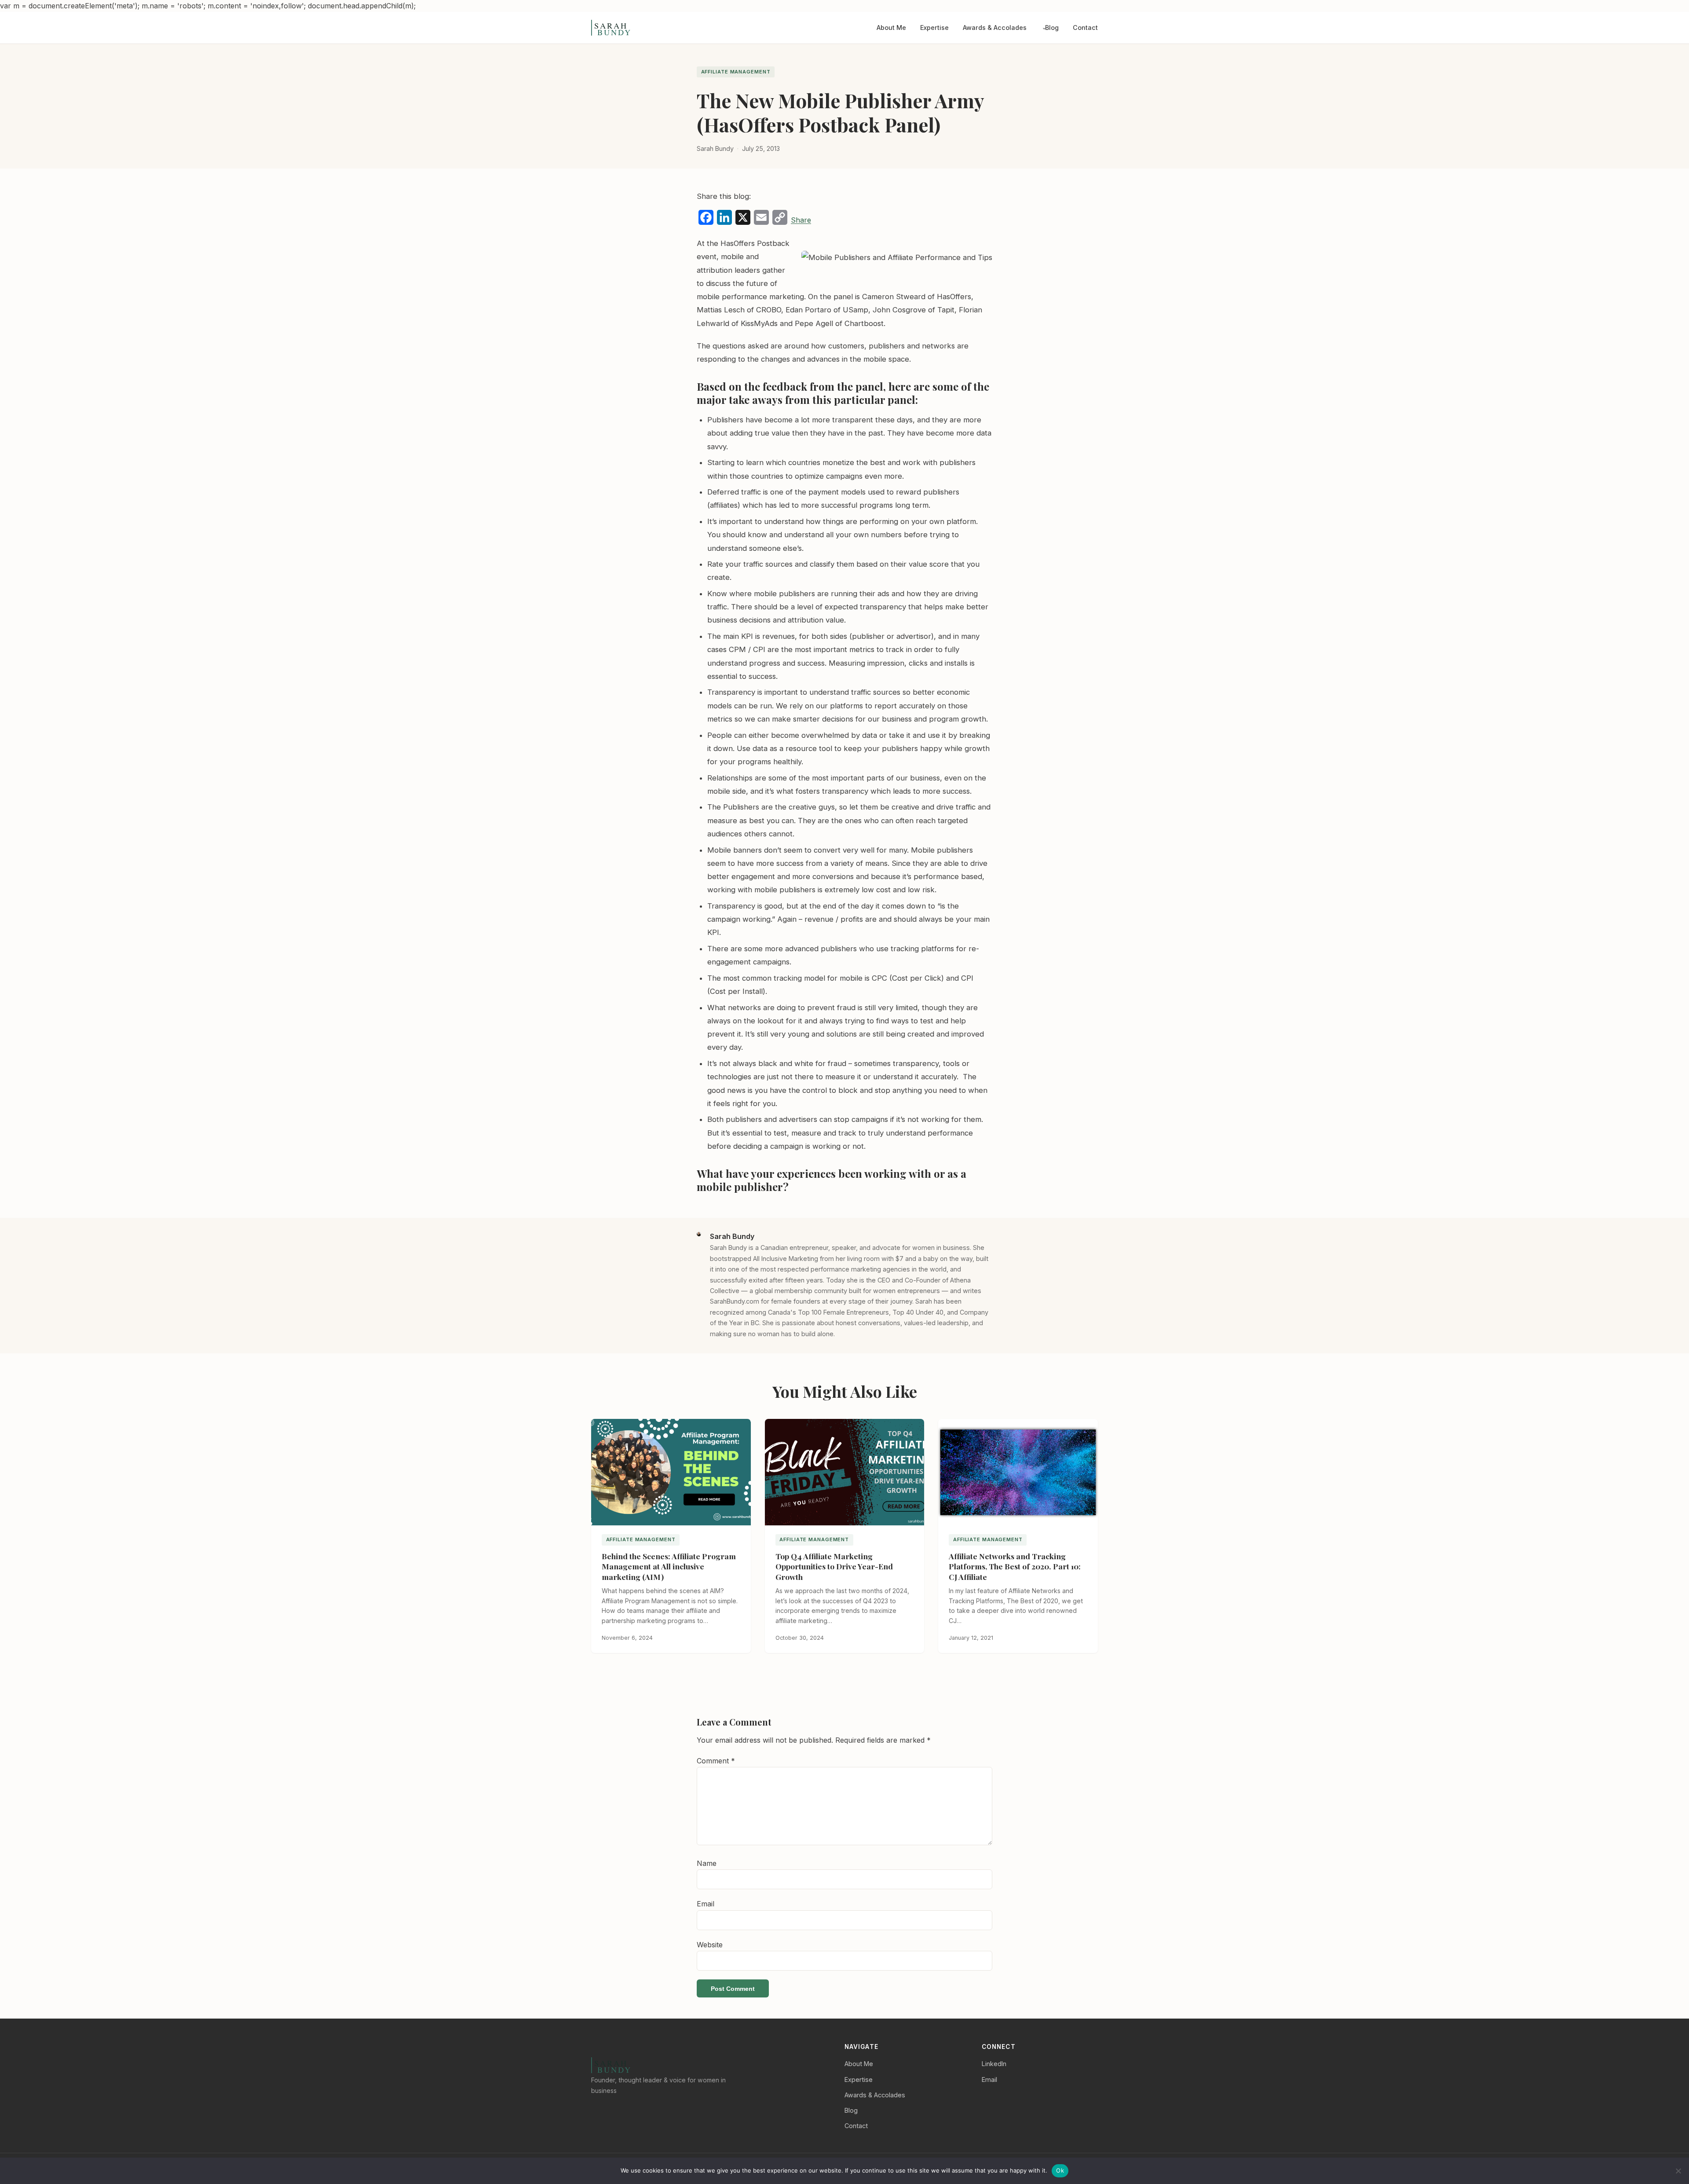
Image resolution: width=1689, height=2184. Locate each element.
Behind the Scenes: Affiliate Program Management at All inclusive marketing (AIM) (669, 1567)
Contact (1085, 28)
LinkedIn (994, 2064)
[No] (1678, 2171)
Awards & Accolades (995, 28)
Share (801, 220)
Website (710, 1945)
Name (707, 1863)
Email (706, 1904)
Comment (716, 1761)
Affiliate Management (736, 72)
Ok (1060, 2170)
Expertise (934, 28)
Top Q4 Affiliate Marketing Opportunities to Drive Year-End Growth (834, 1567)
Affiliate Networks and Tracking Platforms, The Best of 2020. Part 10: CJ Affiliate (1015, 1567)
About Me (891, 28)
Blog (1052, 28)
